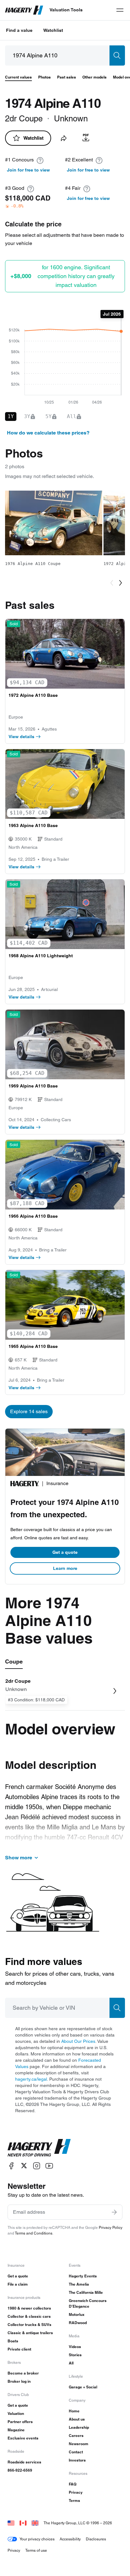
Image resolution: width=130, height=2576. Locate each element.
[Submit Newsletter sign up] (114, 2212)
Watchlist (53, 30)
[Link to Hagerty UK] (35, 2523)
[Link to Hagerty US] (11, 2523)
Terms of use (36, 2550)
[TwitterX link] (24, 2166)
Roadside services (24, 2462)
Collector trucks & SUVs (30, 2325)
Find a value (19, 30)
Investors (77, 2460)
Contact (76, 2452)
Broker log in (19, 2381)
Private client (19, 2349)
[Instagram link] (37, 2166)
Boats (13, 2341)
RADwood (78, 2323)
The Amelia (79, 2284)
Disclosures (96, 2539)
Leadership (79, 2427)
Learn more (65, 1568)
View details (21, 737)
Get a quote (65, 1552)
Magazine (16, 2430)
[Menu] (120, 10)
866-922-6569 (20, 2470)
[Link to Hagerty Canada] (23, 2523)
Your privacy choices (37, 2539)
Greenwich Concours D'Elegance (88, 2303)
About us (77, 2419)
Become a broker (23, 2373)
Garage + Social (83, 2387)
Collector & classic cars (29, 2316)
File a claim (18, 2284)
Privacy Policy (111, 2227)
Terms (74, 2500)
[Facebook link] (11, 2166)
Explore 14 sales (29, 1411)
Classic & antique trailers (30, 2333)
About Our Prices (78, 2041)
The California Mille (86, 2292)
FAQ (73, 2484)
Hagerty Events (83, 2276)
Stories (75, 2355)
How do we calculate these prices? (48, 433)
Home (74, 2411)
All (71, 2363)
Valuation (16, 2413)
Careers (76, 2436)
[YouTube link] (49, 2166)
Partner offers (20, 2422)
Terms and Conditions (34, 2233)
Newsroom (79, 2444)
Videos (75, 2347)
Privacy (76, 2492)
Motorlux (77, 2314)
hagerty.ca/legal (31, 2079)
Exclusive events (23, 2438)
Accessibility (70, 2539)
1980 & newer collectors (29, 2308)
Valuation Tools (66, 10)
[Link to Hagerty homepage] (39, 2148)
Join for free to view (28, 170)
